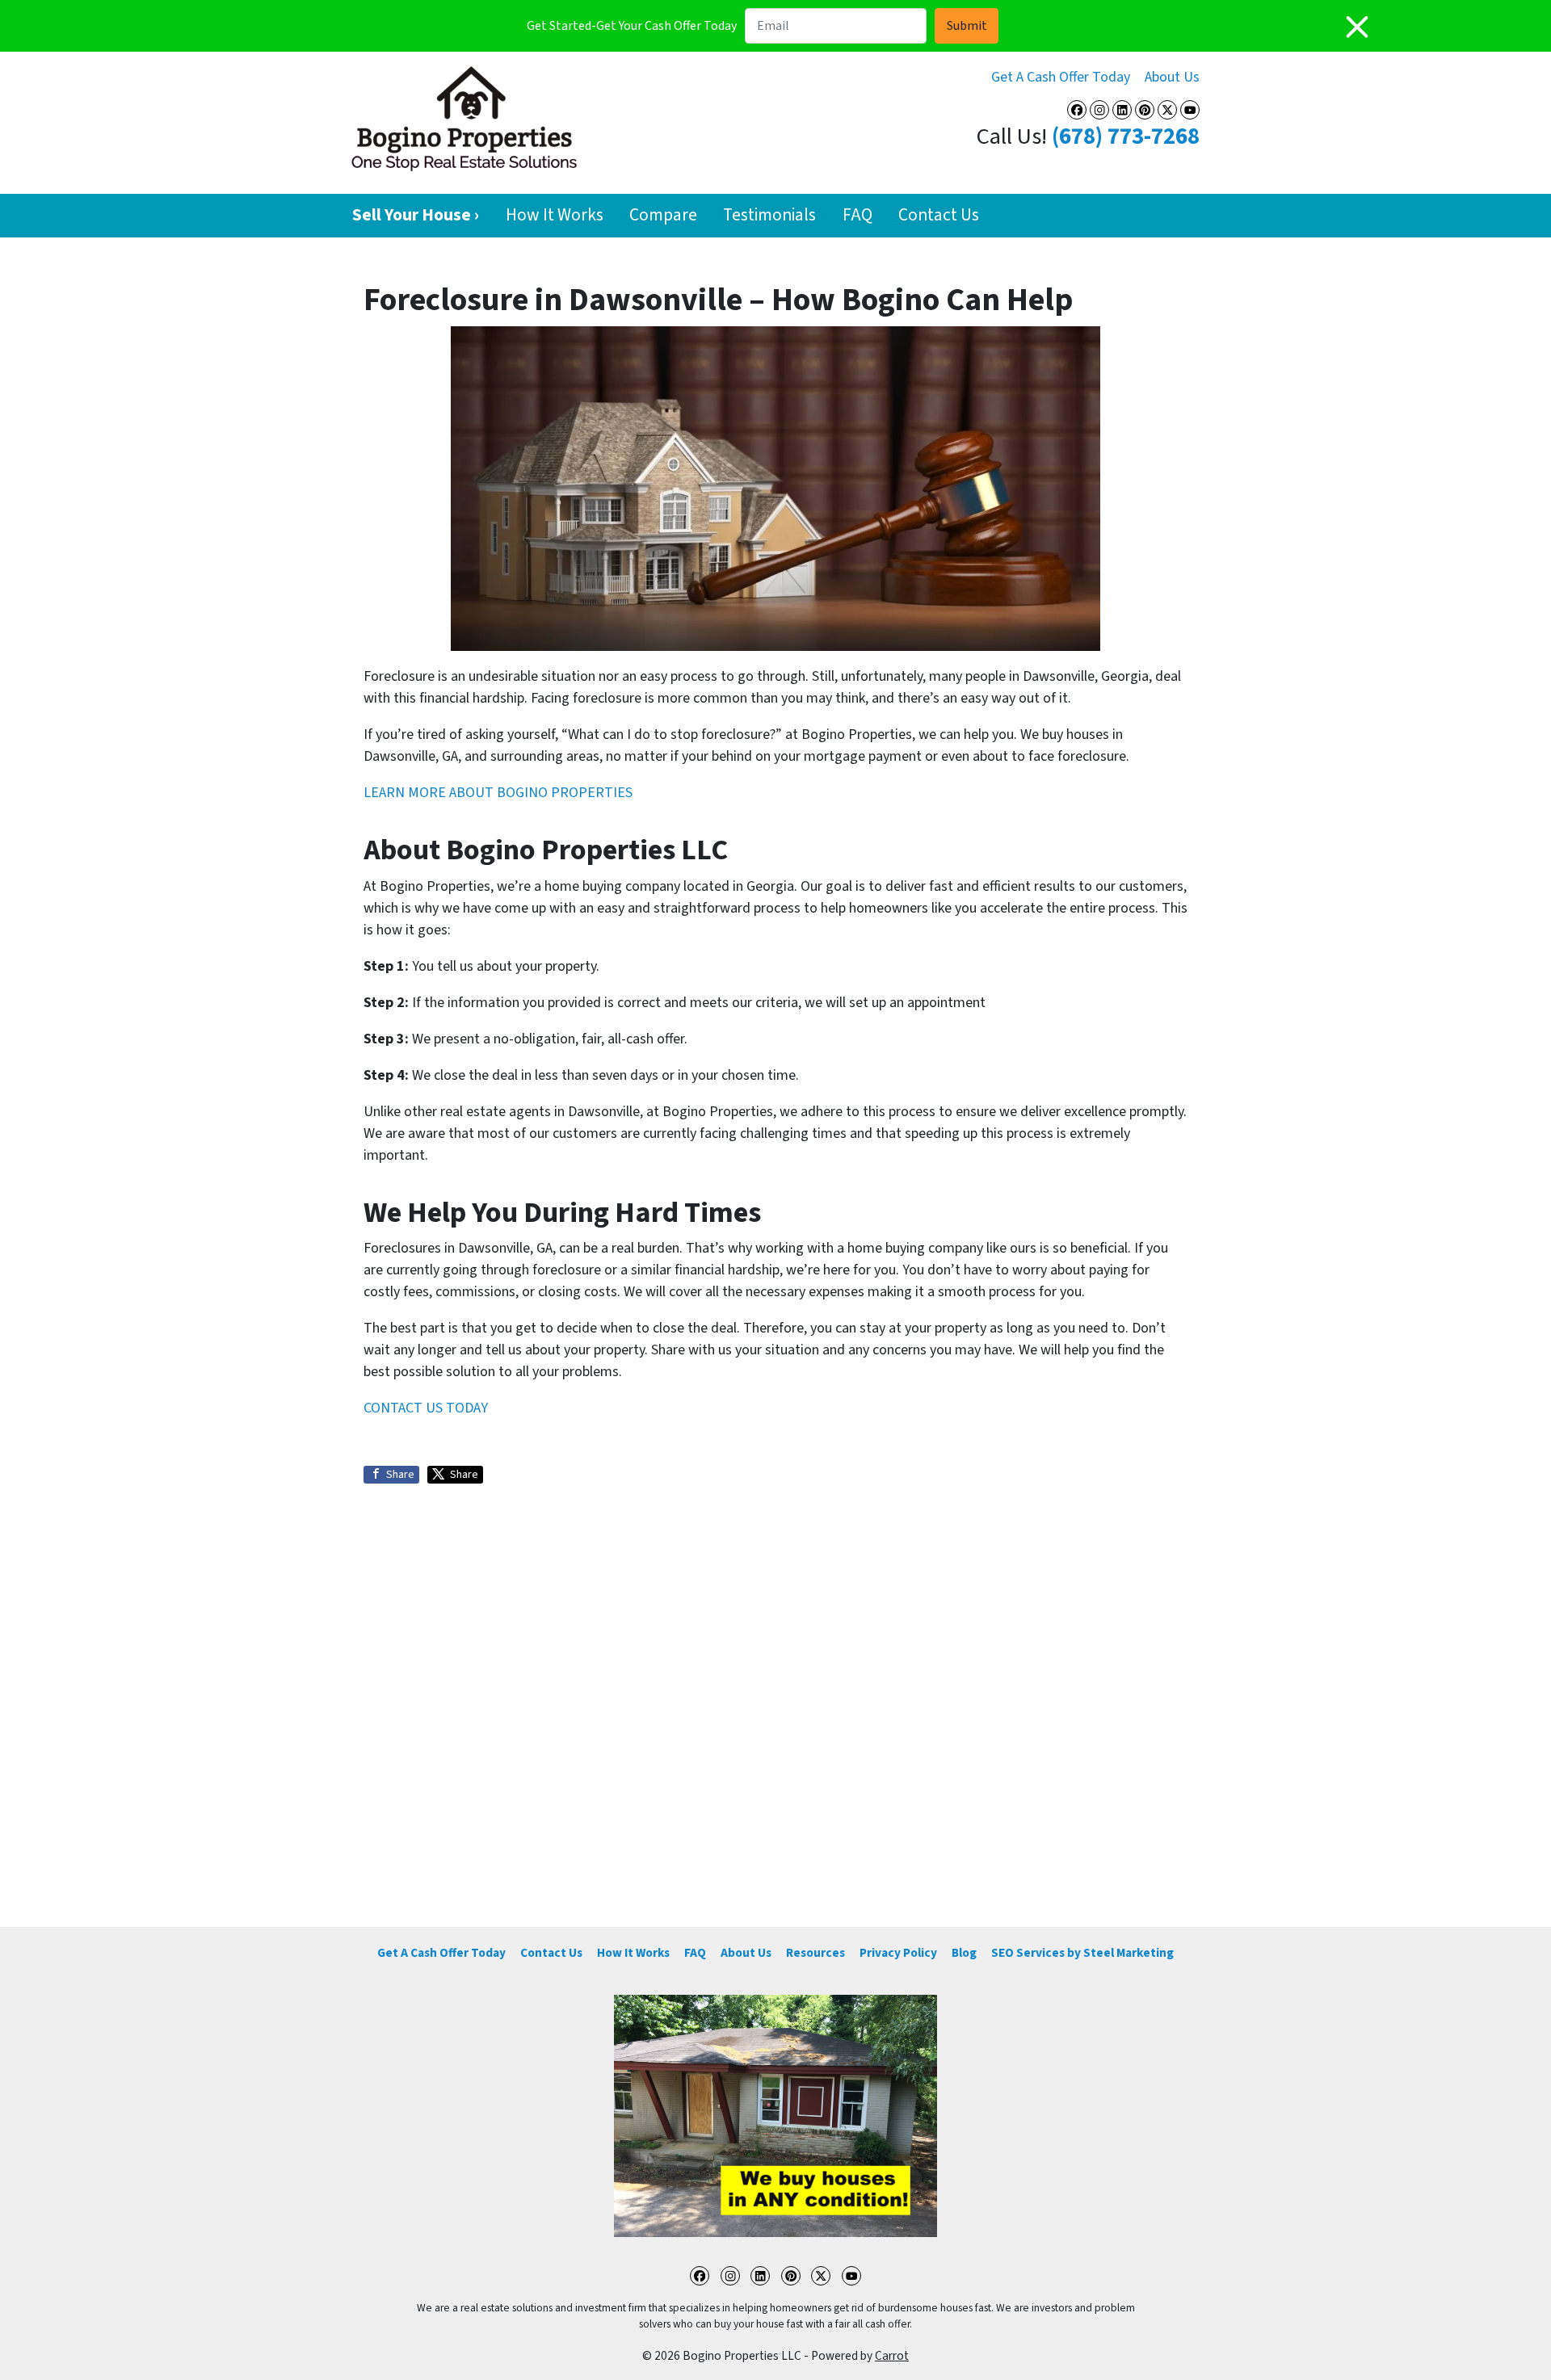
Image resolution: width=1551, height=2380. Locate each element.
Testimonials (769, 215)
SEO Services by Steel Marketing (1082, 1953)
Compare (663, 215)
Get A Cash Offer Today (1061, 77)
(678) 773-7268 (1126, 137)
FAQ (857, 215)
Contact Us (939, 215)
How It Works (555, 215)
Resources (815, 1953)
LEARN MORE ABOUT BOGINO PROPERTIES (498, 793)
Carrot (892, 2356)
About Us (1172, 77)
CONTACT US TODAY (426, 1408)
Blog (964, 1953)
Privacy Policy (898, 1953)
